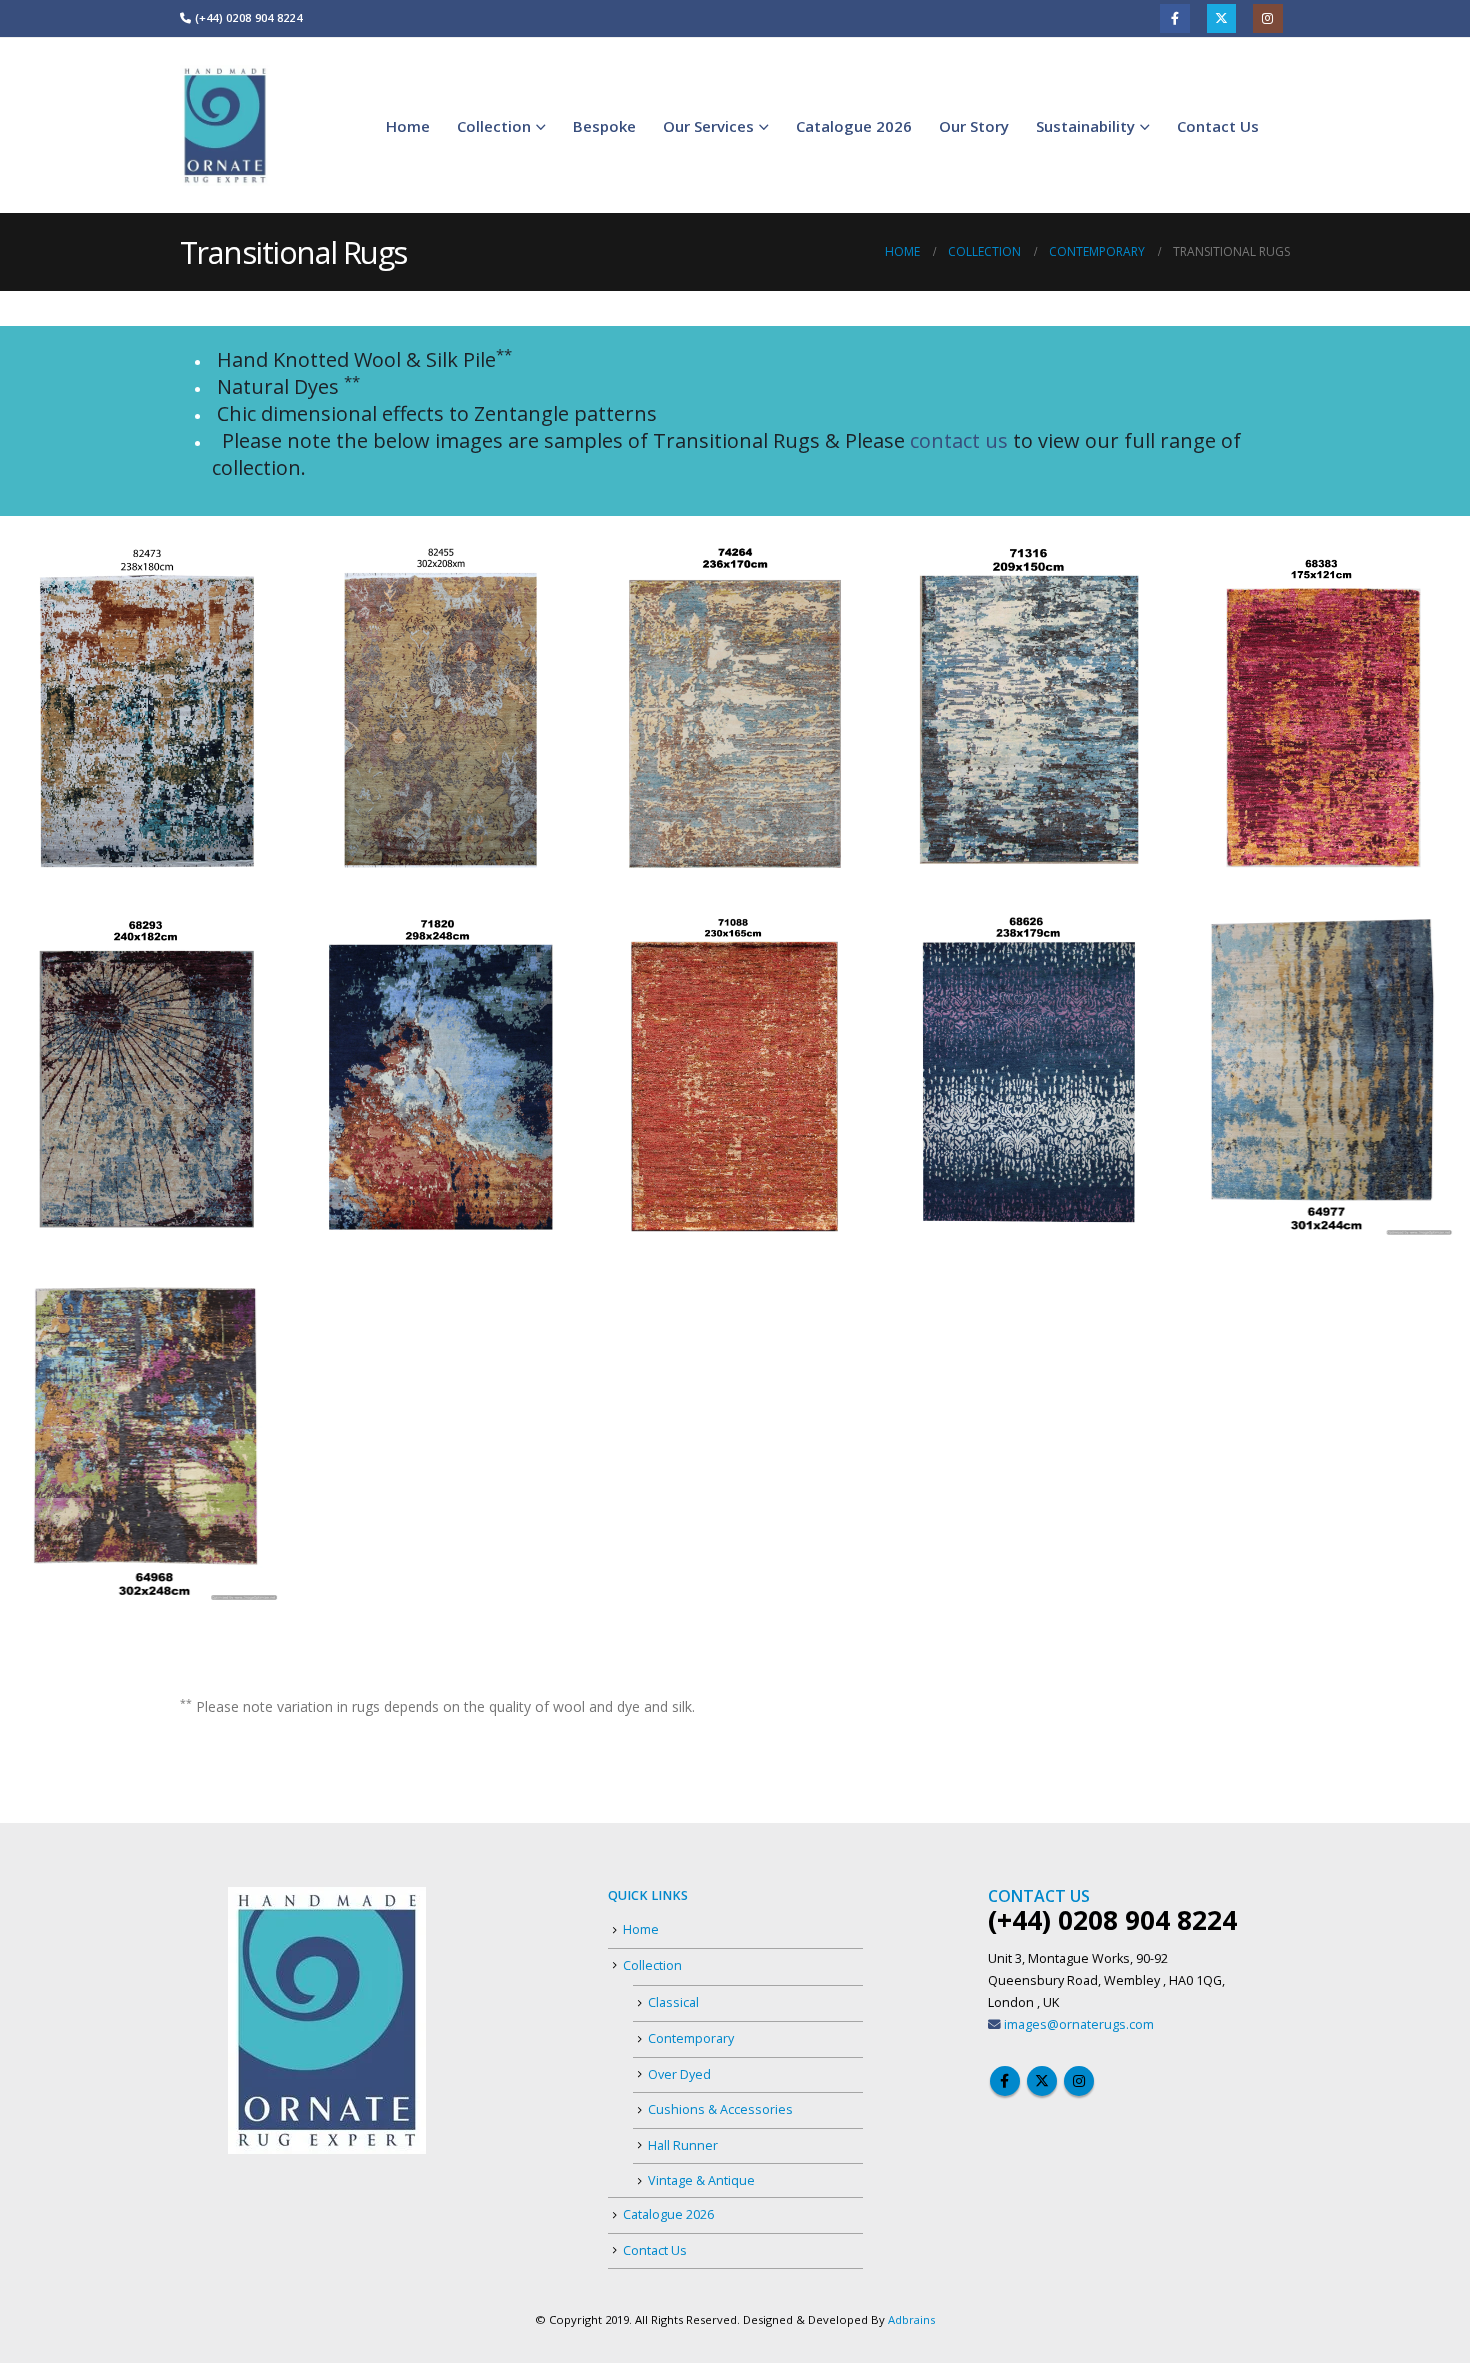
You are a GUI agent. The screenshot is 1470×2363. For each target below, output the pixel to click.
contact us (959, 440)
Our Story (974, 126)
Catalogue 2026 (854, 126)
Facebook (1174, 18)
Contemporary (691, 2038)
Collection (494, 126)
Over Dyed (679, 2074)
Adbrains (911, 2319)
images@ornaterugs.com (1079, 2024)
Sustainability (1085, 126)
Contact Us (1218, 126)
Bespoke (604, 126)
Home (408, 126)
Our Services (708, 126)
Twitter (1221, 18)
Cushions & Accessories (720, 2109)
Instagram (1267, 18)
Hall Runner (683, 2145)
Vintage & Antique (701, 2180)
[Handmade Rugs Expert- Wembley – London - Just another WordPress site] (225, 125)
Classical (673, 2002)
